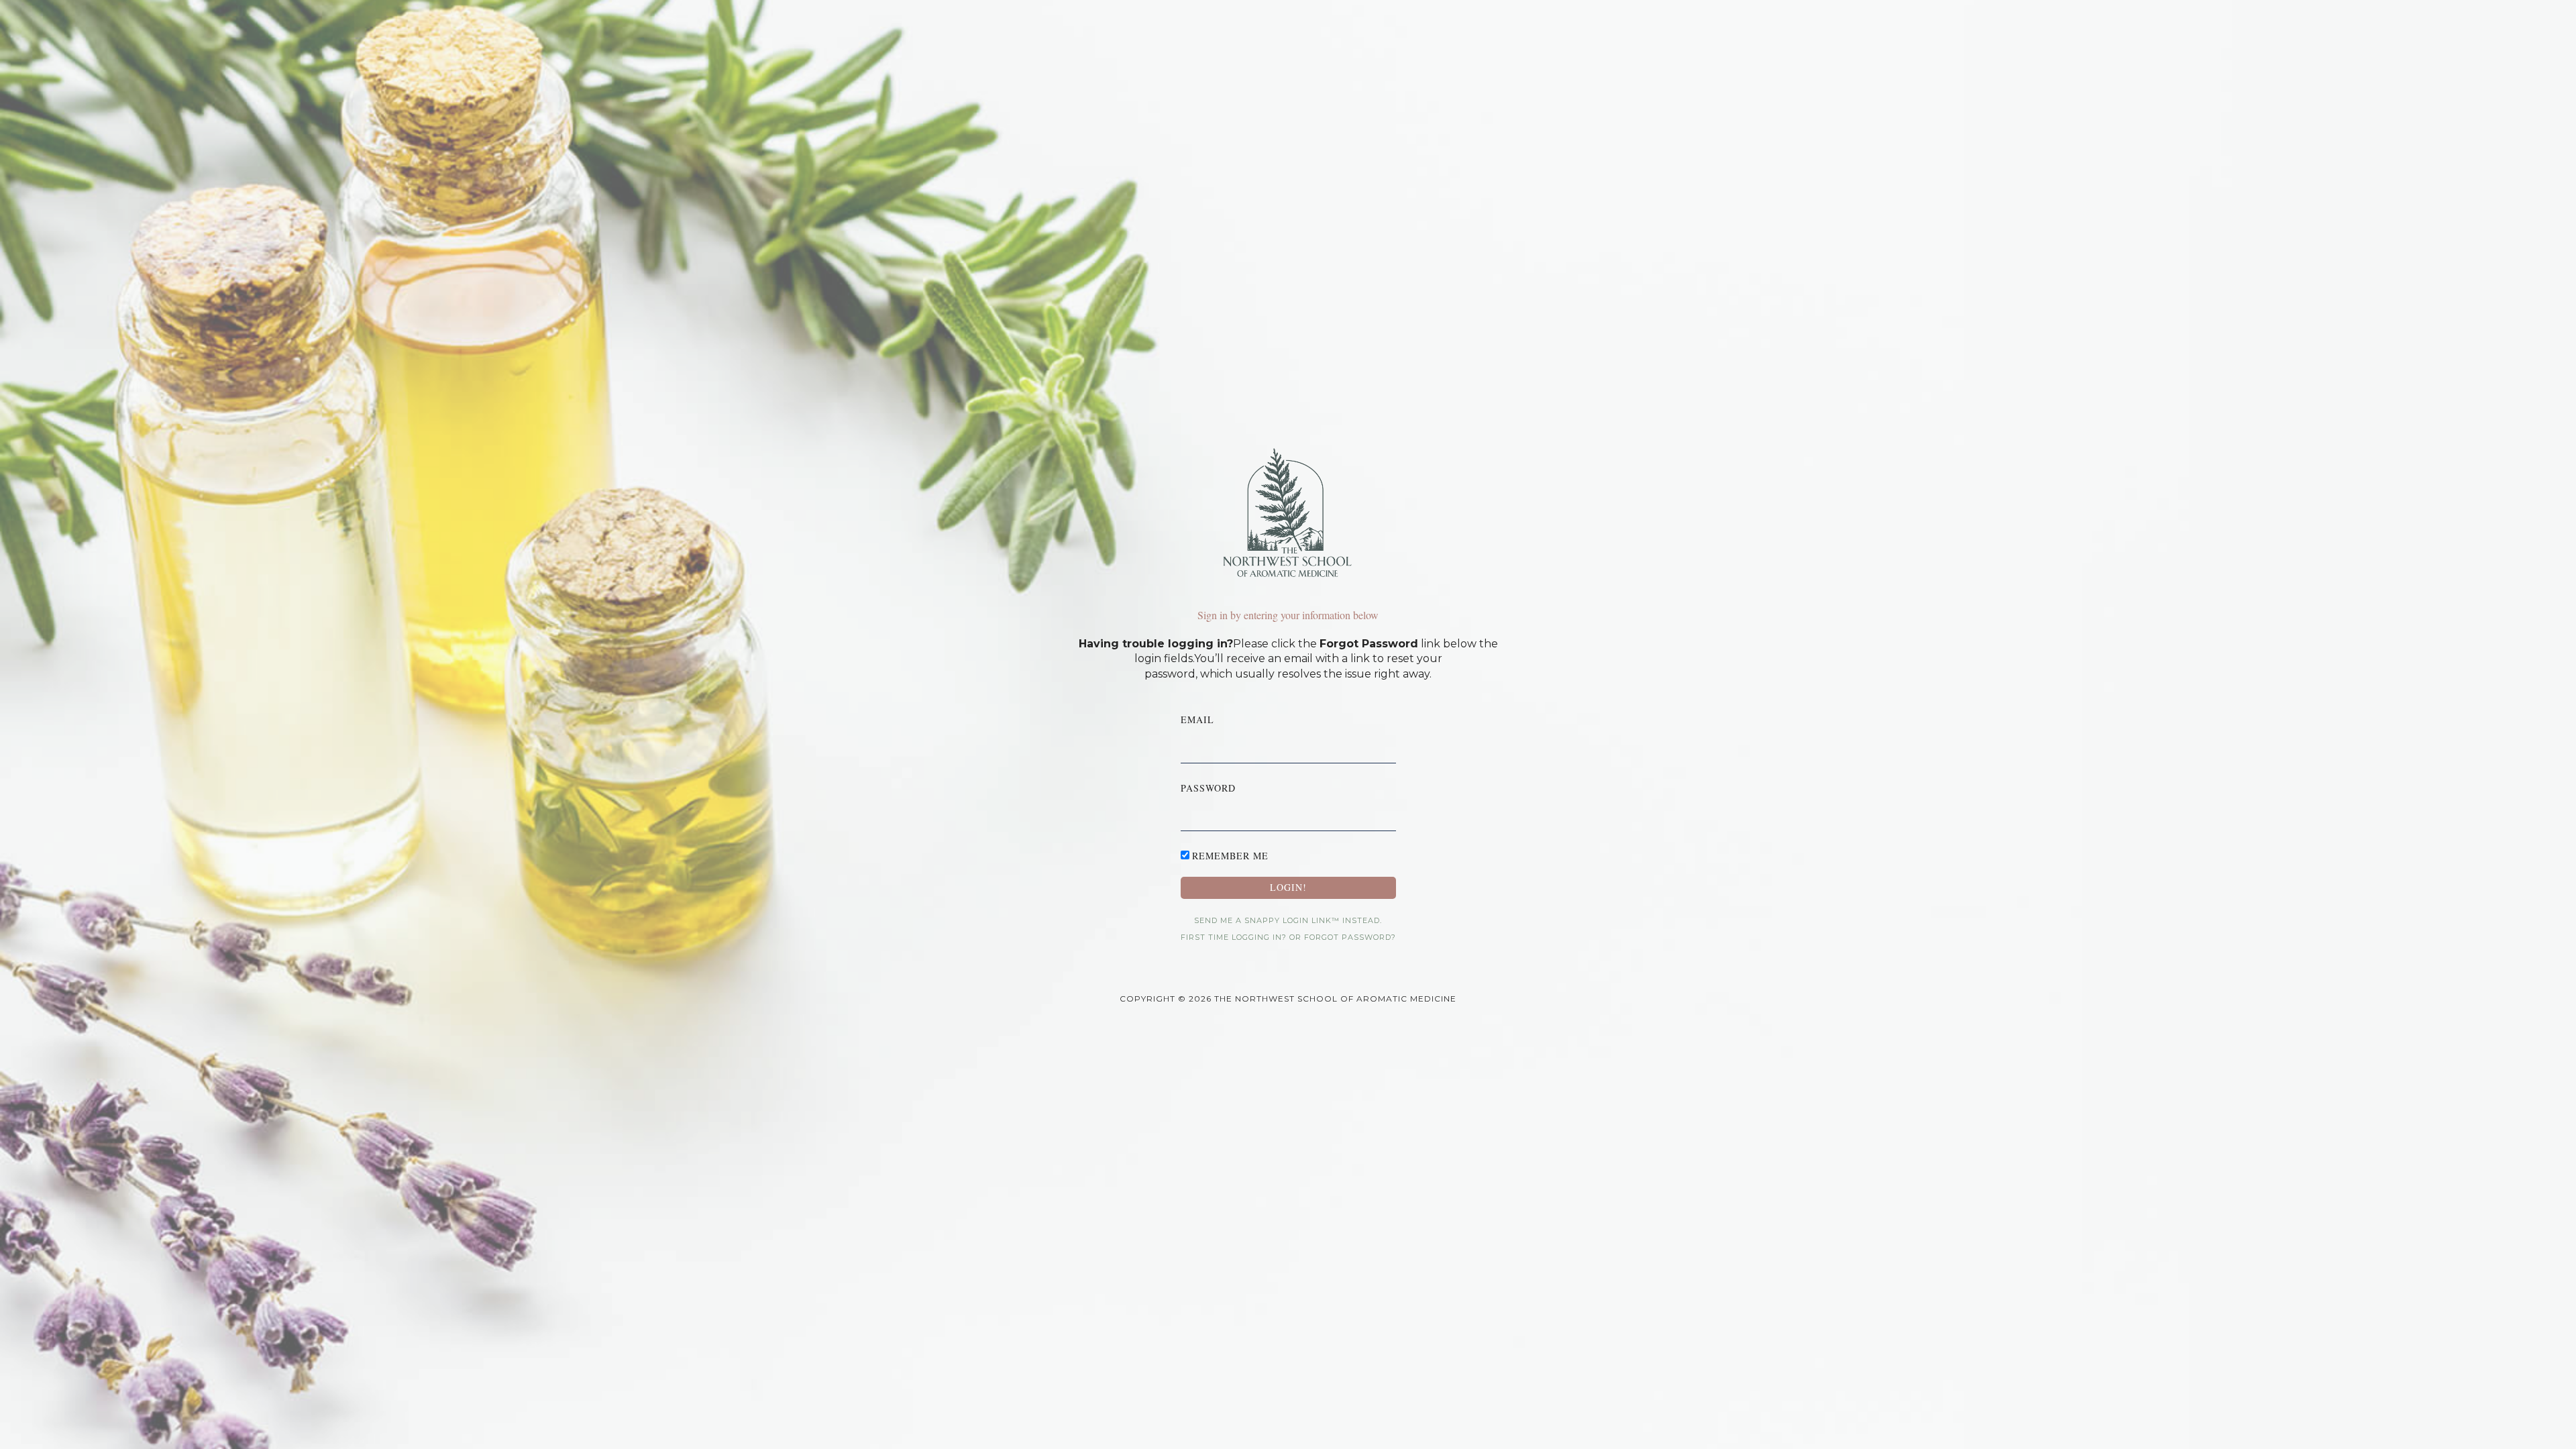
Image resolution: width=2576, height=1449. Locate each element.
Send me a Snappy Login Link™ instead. (1288, 920)
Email (1197, 719)
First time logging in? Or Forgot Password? (1288, 937)
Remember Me (1230, 856)
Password (1208, 788)
